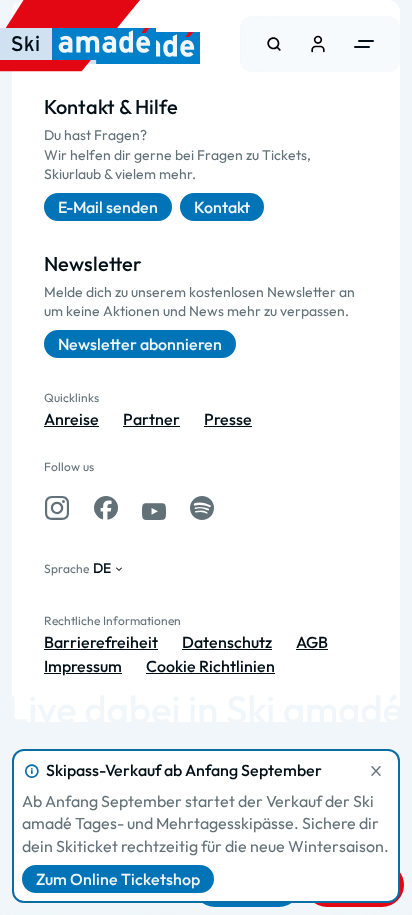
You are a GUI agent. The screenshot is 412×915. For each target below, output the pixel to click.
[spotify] (202, 508)
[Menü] (364, 44)
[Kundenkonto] (318, 44)
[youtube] (154, 508)
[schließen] (376, 771)
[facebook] (106, 508)
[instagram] (57, 508)
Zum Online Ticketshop (118, 879)
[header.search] (274, 44)
